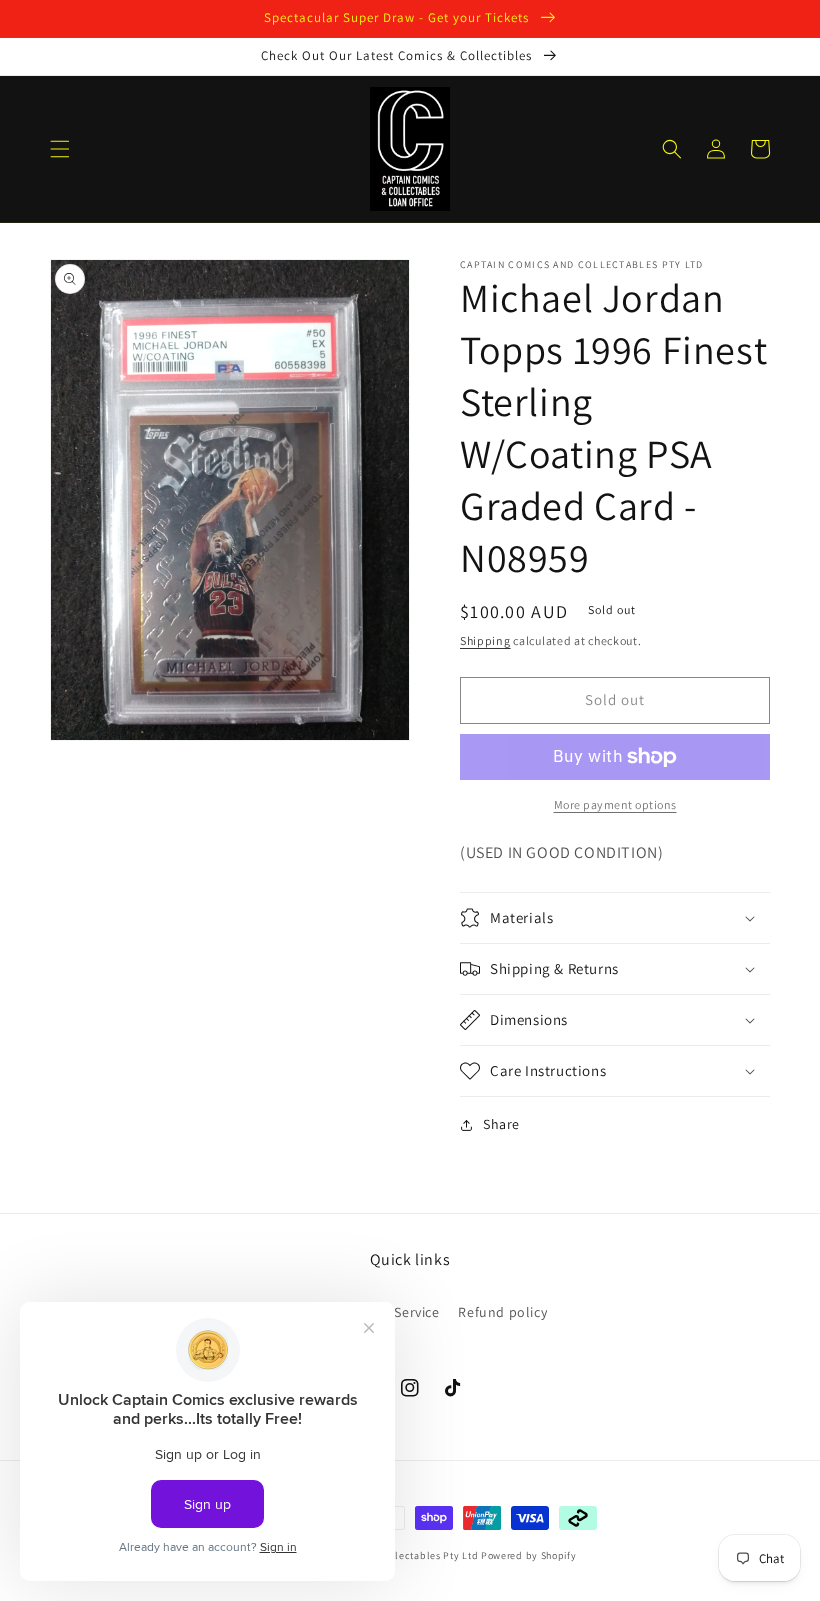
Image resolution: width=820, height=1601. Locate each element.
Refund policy (502, 1312)
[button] (60, 149)
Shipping (485, 640)
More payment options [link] (615, 804)
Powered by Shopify (529, 1555)
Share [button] (501, 1124)
